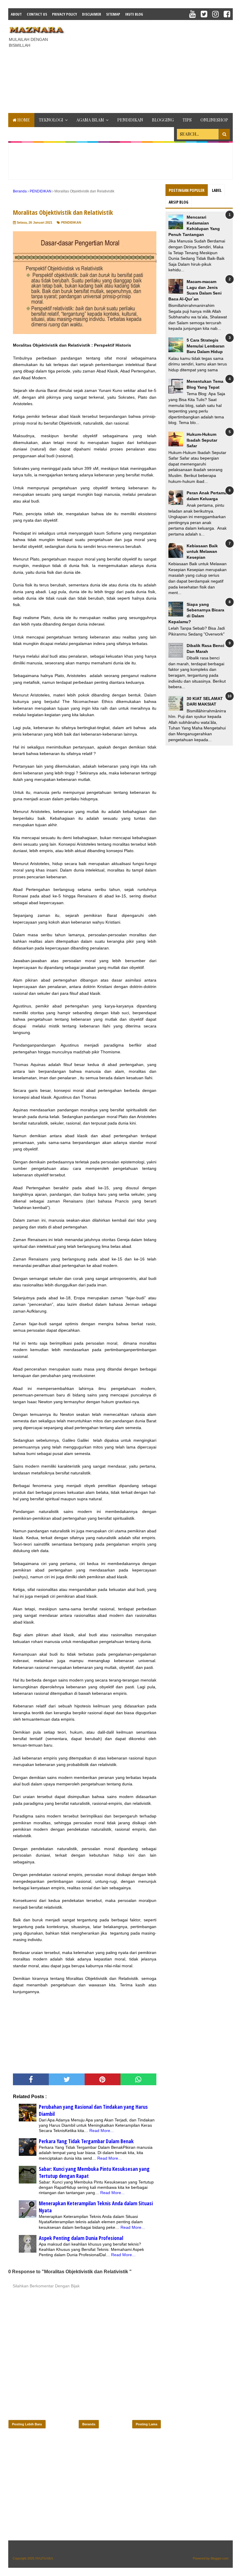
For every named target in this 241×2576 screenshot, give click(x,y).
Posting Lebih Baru (27, 2424)
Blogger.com (220, 2558)
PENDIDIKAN (130, 120)
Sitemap (113, 14)
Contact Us (37, 14)
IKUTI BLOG (134, 14)
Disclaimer (92, 14)
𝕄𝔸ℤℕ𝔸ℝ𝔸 (44, 2558)
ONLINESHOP (214, 120)
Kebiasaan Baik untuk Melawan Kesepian (202, 552)
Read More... (102, 2131)
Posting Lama (147, 2424)
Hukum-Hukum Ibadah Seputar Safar (202, 440)
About (16, 14)
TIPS (187, 120)
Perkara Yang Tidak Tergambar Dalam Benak (86, 2141)
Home (23, 120)
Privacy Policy (65, 14)
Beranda (89, 2424)
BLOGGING (163, 120)
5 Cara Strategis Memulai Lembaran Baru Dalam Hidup (206, 346)
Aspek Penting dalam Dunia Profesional (81, 2238)
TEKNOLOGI (51, 120)
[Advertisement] (155, 66)
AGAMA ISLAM (90, 120)
